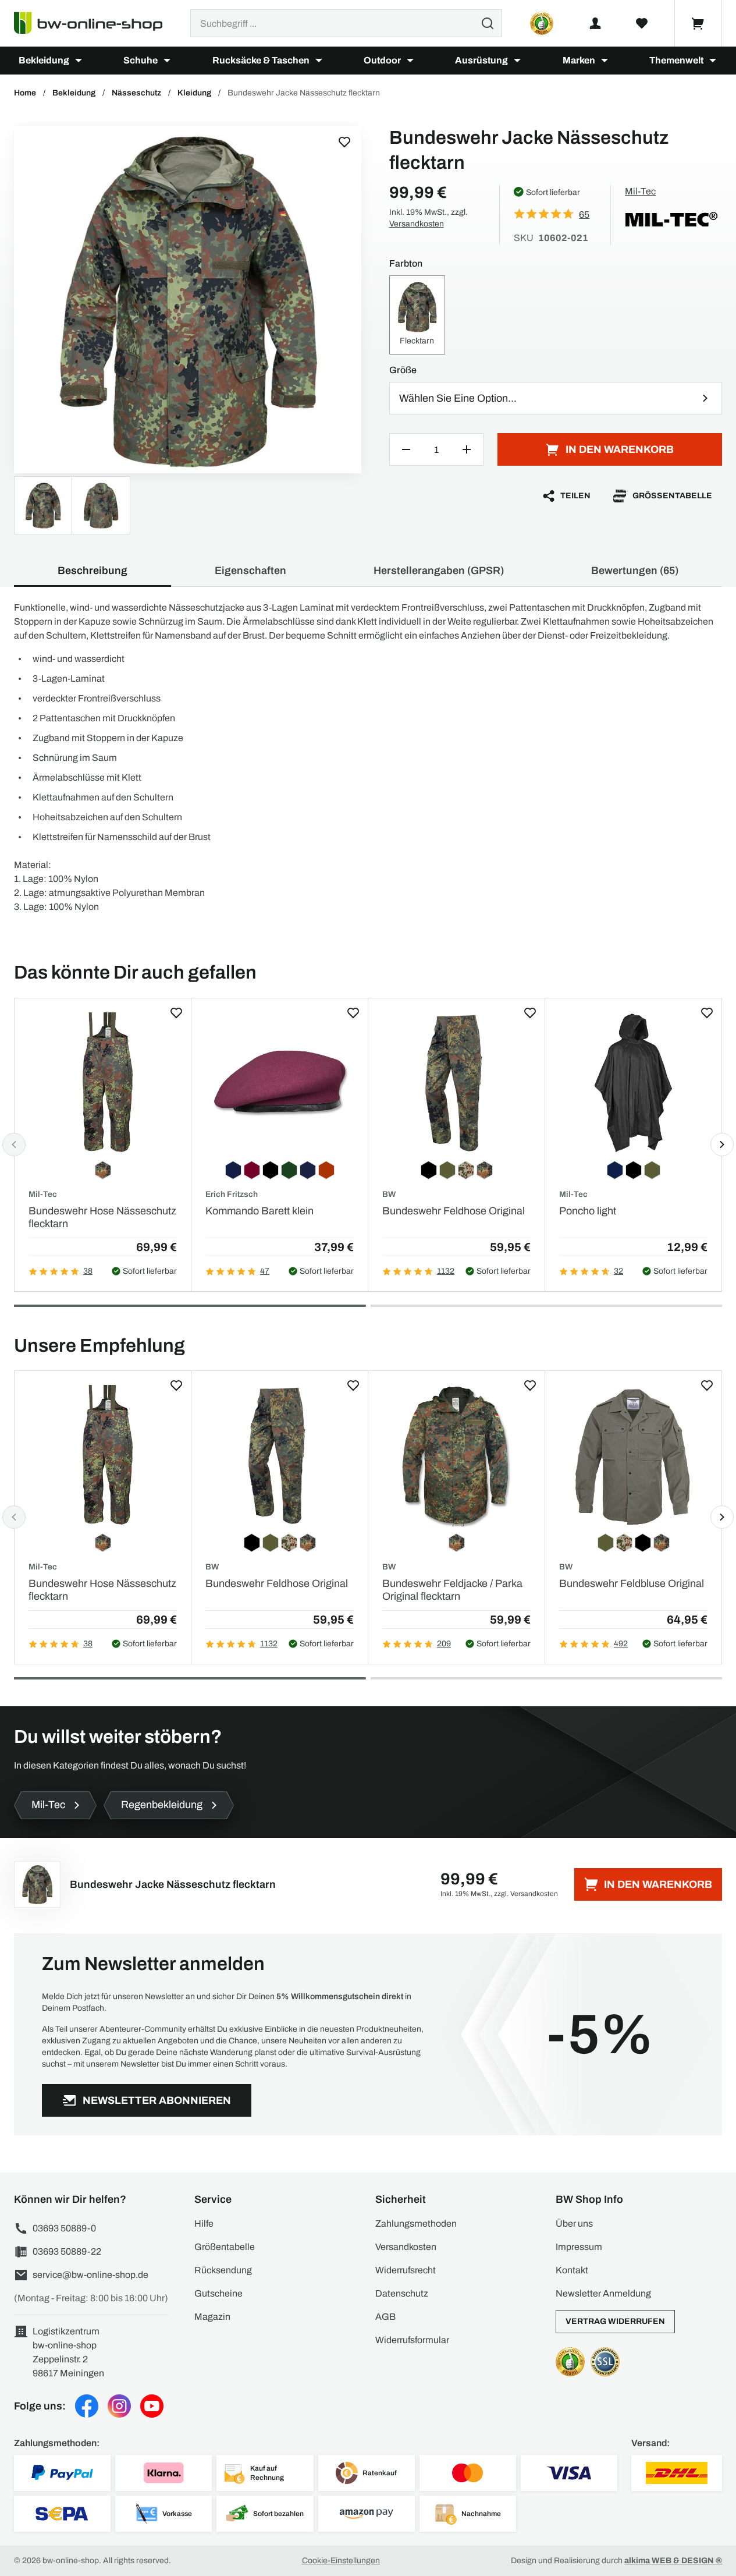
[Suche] (488, 23)
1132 (446, 1271)
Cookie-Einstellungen (341, 2561)
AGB (385, 2317)
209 (444, 1644)
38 (88, 1271)
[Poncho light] (633, 1083)
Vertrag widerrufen (615, 2321)
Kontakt (572, 2270)
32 (618, 1271)
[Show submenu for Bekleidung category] (79, 61)
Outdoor (382, 60)
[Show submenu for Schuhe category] (167, 61)
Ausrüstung (481, 60)
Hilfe (204, 2224)
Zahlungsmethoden (416, 2224)
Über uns (574, 2224)
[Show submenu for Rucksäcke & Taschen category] (319, 61)
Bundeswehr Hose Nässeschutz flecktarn (102, 1217)
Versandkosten (417, 224)
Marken (579, 60)
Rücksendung (223, 2270)
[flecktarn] (188, 300)
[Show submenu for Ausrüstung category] (517, 61)
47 (265, 1271)
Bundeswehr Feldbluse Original (632, 1583)
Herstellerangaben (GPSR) (439, 571)
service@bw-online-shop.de (90, 2275)
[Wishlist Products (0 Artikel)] (642, 23)
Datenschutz (402, 2293)
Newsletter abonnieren (157, 2100)
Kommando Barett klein (259, 1211)
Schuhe (141, 60)
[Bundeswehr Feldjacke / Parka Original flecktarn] (456, 1456)
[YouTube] (152, 2406)
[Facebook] (87, 2406)
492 (621, 1644)
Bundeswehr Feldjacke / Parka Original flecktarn (452, 1590)
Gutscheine (218, 2293)
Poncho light (588, 1211)
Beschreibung (93, 571)
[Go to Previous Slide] (14, 1145)
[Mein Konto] (595, 23)
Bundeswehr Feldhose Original (454, 1211)
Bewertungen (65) (635, 571)
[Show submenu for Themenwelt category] (713, 61)
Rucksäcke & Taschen (261, 60)
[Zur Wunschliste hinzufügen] (344, 142)
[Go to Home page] (95, 23)
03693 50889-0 (64, 2228)
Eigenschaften (250, 571)
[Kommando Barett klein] (280, 1083)
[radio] (417, 315)
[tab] (190, 1306)
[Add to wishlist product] (176, 1013)
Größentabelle (672, 496)
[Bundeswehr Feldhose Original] (456, 1083)
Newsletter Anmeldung (603, 2293)
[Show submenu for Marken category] (605, 61)
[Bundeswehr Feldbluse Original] (633, 1456)
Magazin (212, 2317)
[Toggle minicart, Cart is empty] (698, 23)
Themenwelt (676, 60)
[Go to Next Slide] (722, 1145)
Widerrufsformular (412, 2340)
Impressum (579, 2247)
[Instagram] (119, 2406)
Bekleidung (44, 60)
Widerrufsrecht (406, 2270)
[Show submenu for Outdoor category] (410, 61)
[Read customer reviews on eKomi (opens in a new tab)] (542, 23)
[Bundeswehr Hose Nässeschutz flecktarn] (103, 1083)
